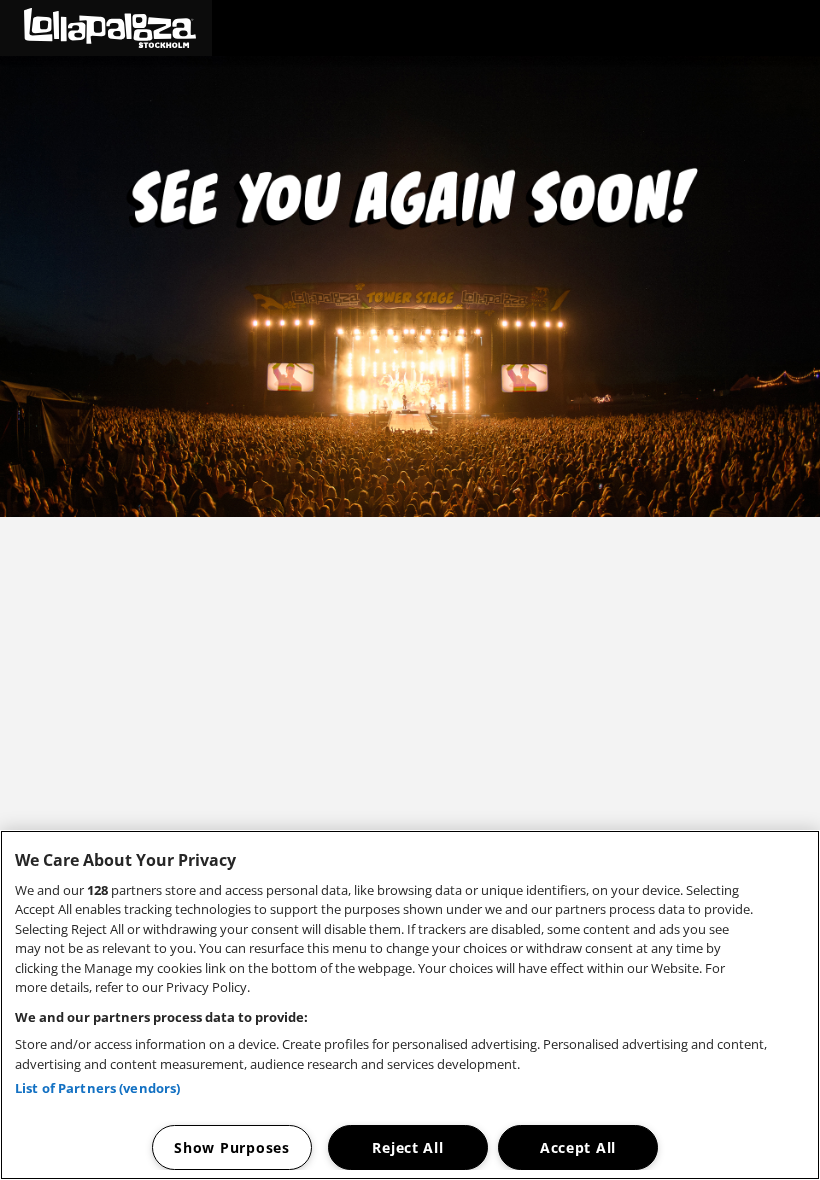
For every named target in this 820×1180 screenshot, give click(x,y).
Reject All (407, 1147)
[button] (106, 28)
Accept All (578, 1147)
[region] (410, 1005)
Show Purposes (231, 1147)
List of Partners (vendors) (97, 1088)
